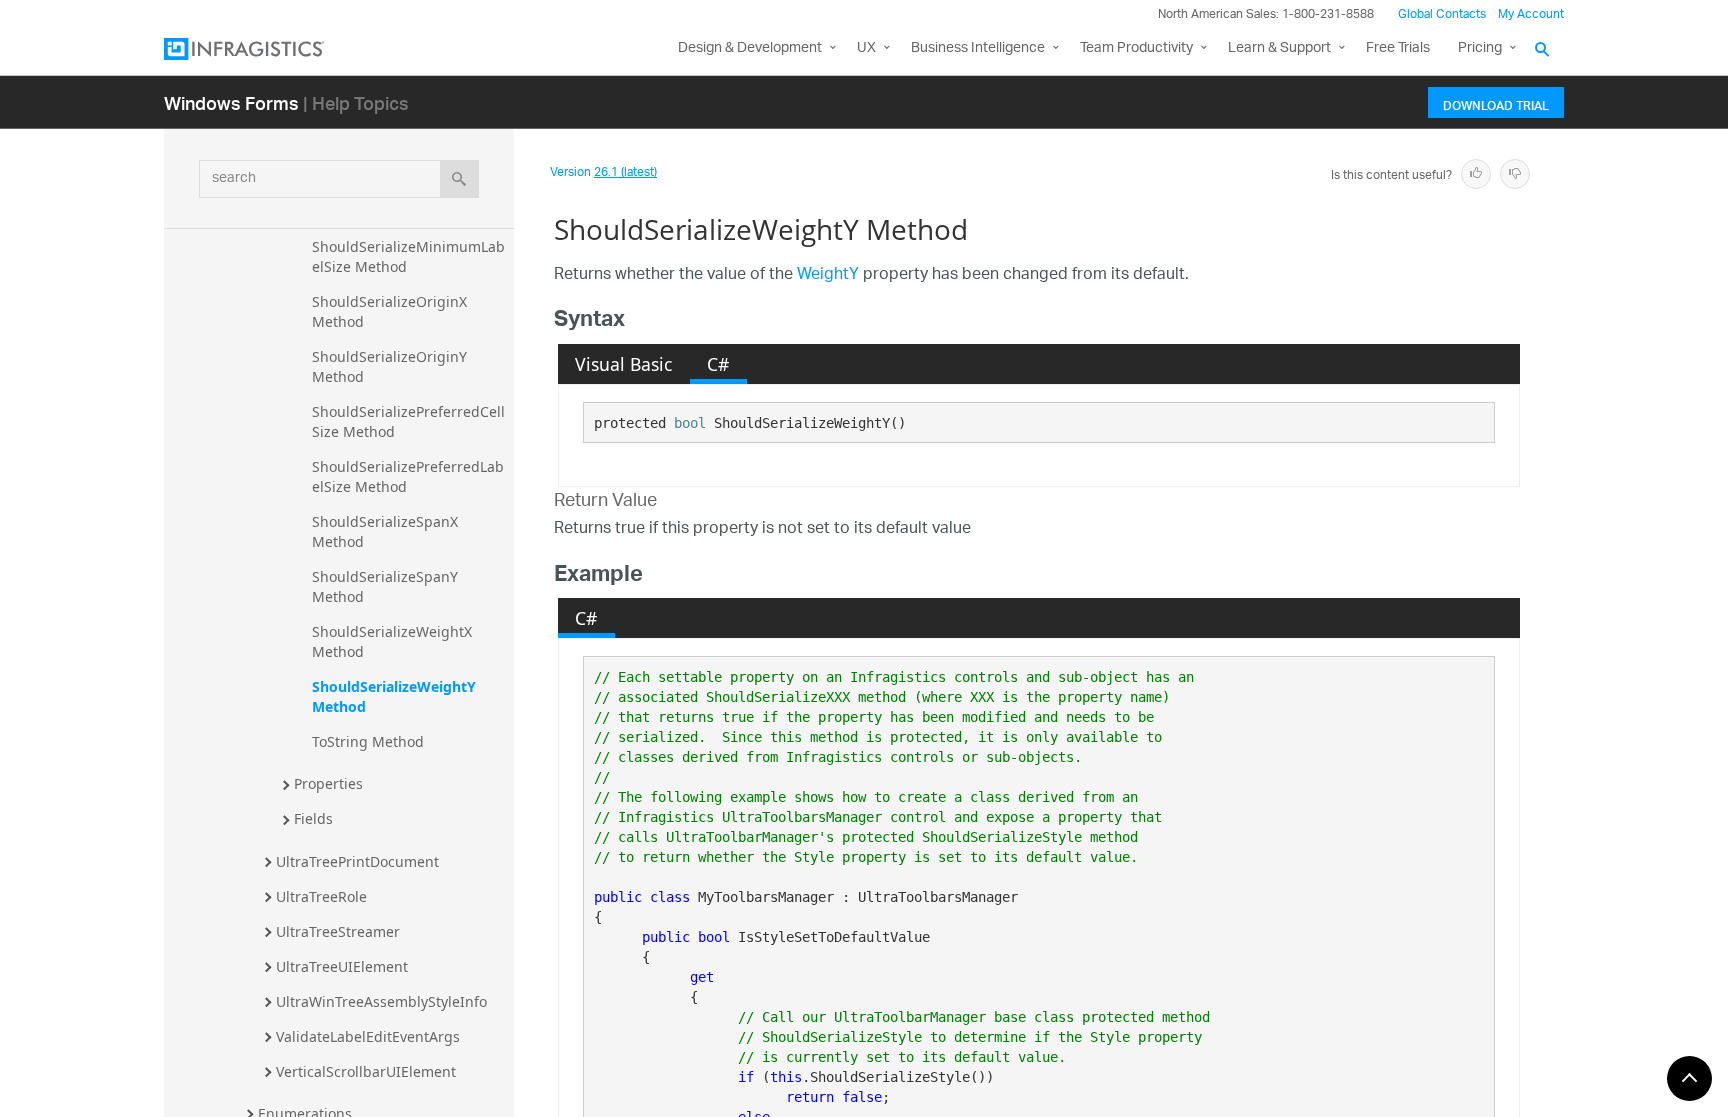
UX (866, 48)
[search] (459, 179)
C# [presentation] (718, 364)
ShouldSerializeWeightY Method (396, 696)
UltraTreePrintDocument (357, 861)
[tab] (624, 364)
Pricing (1480, 48)
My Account (1531, 14)
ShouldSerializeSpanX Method (387, 531)
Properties (328, 783)
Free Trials (1398, 48)
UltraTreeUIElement (342, 966)
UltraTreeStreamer (338, 931)
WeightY (828, 275)
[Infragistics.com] (264, 49)
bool (690, 423)
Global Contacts (1442, 14)
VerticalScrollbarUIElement (366, 1071)
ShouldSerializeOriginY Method (391, 366)
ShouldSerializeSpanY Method (387, 586)
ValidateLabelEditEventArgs (368, 1036)
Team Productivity (1136, 48)
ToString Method (368, 741)
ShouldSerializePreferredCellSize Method (408, 421)
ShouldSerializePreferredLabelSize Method (408, 476)
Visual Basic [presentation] (623, 364)
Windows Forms (231, 102)
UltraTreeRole (321, 896)
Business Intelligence (978, 48)
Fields (313, 818)
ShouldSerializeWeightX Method (394, 641)
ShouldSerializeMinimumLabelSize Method (408, 256)
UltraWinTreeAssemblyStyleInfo (381, 1001)
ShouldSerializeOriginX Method (391, 311)
